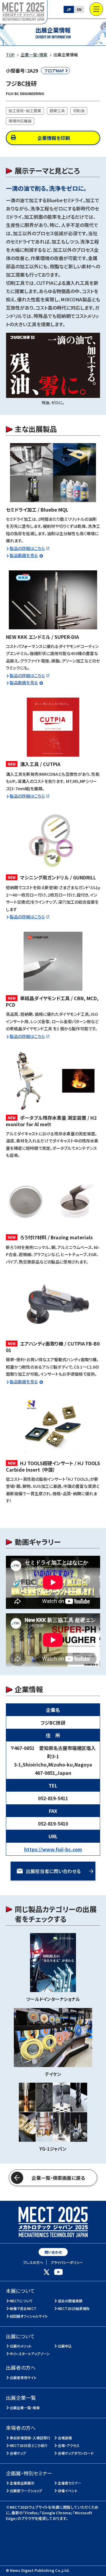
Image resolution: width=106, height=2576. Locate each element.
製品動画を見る (24, 555)
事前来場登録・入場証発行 (30, 2438)
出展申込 (65, 2346)
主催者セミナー (70, 2483)
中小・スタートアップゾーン (30, 2354)
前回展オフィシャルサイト (29, 2316)
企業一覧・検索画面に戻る (58, 2178)
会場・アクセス (69, 2445)
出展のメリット (21, 2346)
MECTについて (21, 2301)
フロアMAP (54, 71)
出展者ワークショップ (26, 2491)
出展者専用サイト (23, 2377)
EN (79, 9)
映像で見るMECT (23, 2308)
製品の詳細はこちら (27, 548)
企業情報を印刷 (54, 138)
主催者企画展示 (22, 2483)
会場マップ (18, 2453)
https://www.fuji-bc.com (53, 1849)
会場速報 (65, 2438)
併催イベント (68, 2491)
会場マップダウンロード (76, 2453)
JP (69, 9)
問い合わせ (53, 2252)
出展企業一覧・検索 (25, 2408)
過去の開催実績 (70, 2301)
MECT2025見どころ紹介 (29, 2445)
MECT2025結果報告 (74, 2308)
